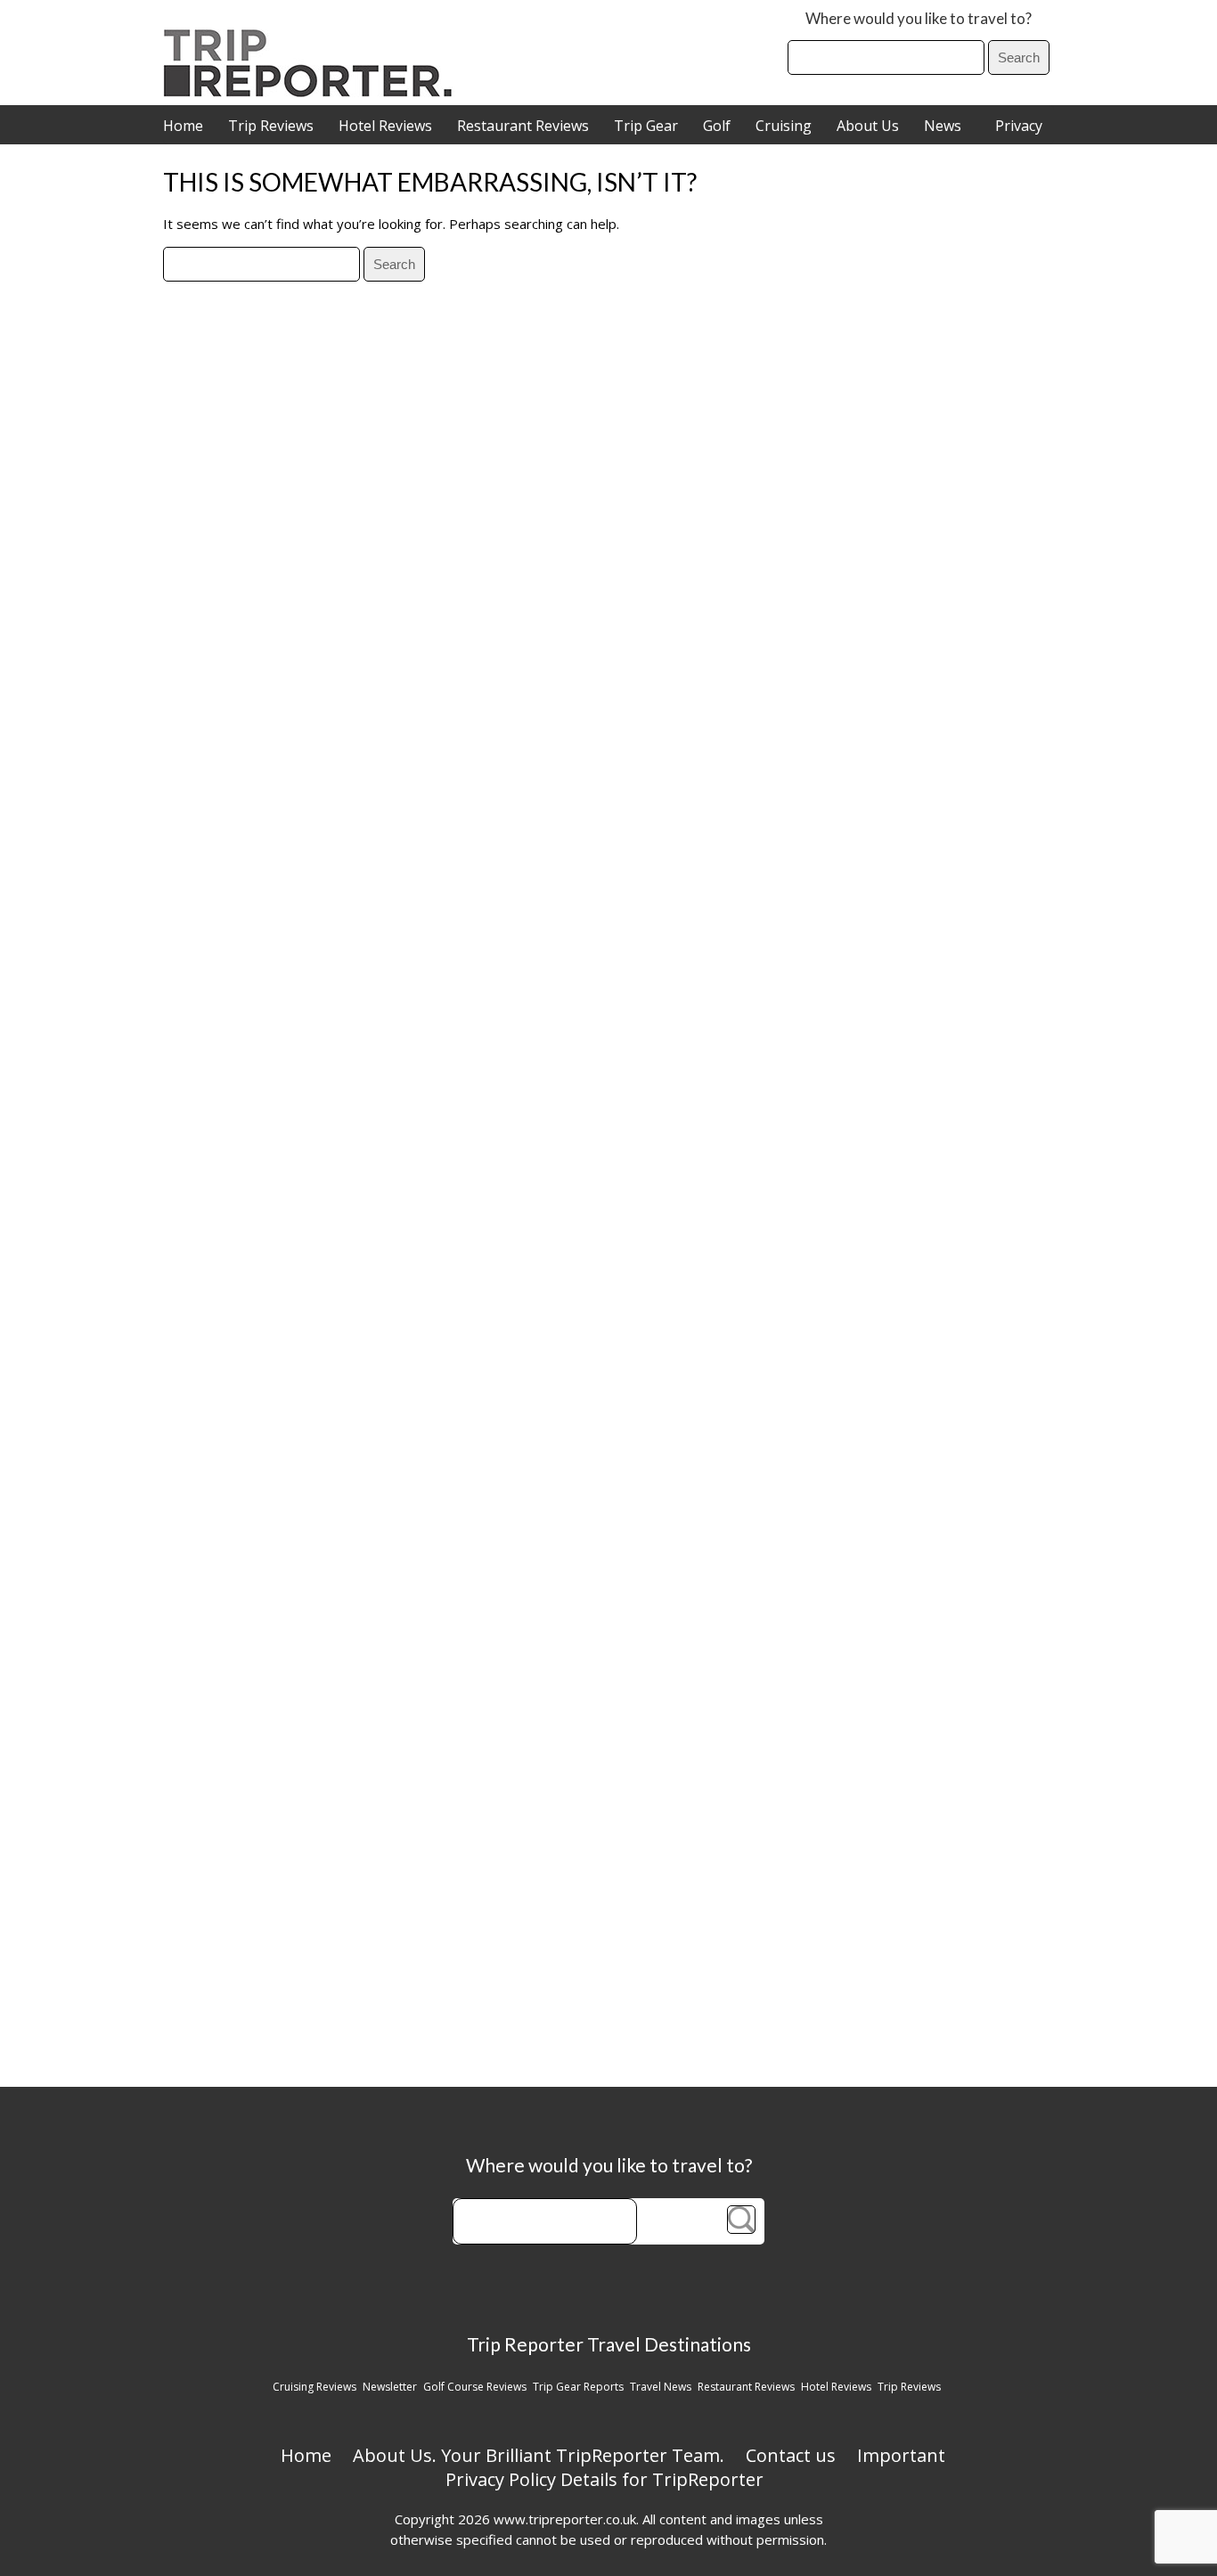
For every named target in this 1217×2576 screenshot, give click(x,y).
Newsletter (390, 2387)
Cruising (784, 126)
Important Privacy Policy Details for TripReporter (696, 2467)
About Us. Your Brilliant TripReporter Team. (539, 2455)
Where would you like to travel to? (919, 18)
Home (183, 126)
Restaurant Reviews (523, 126)
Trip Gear (646, 126)
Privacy (1019, 126)
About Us (868, 126)
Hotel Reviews (385, 126)
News (943, 126)
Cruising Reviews (314, 2387)
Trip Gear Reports (578, 2387)
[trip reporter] (314, 92)
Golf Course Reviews (475, 2387)
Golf (717, 126)
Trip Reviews (271, 126)
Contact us (791, 2455)
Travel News (661, 2387)
